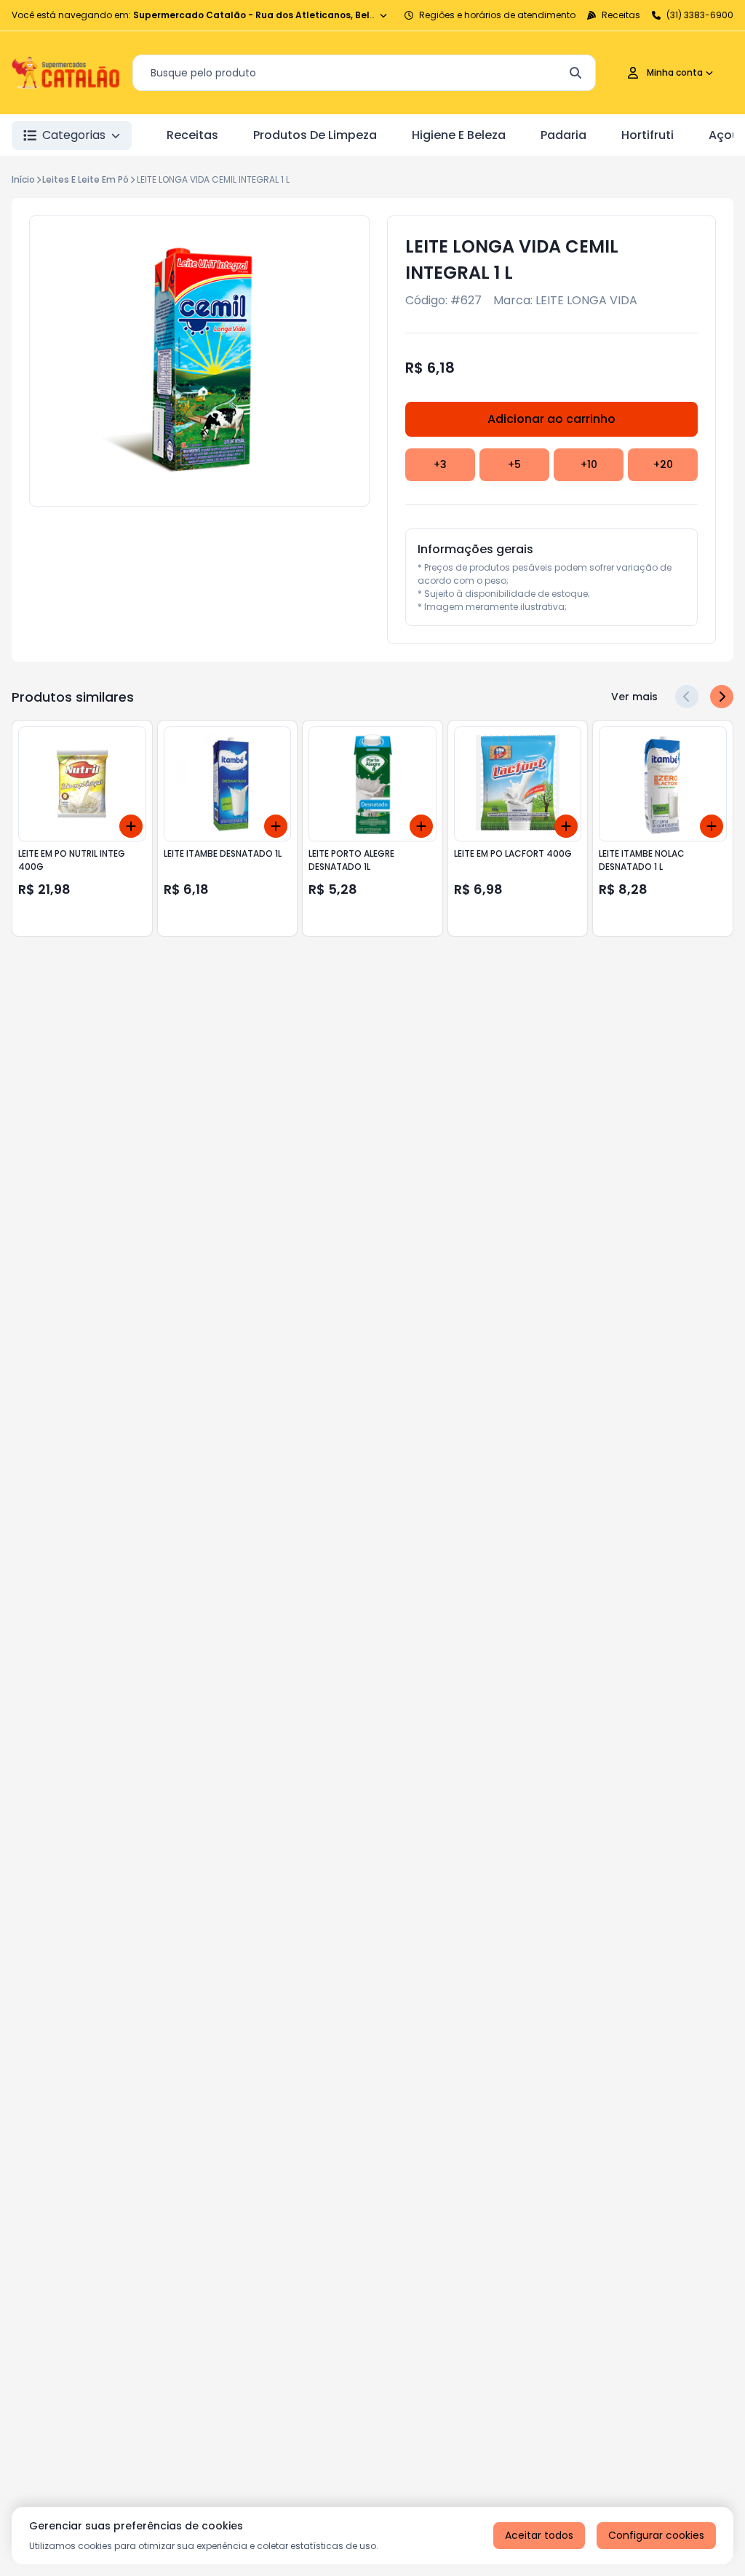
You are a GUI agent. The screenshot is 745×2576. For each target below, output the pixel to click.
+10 (589, 464)
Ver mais (634, 697)
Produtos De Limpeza (315, 135)
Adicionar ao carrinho (551, 419)
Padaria (563, 135)
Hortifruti (648, 135)
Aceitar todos (539, 2535)
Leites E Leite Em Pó (85, 179)
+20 (663, 464)
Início (23, 179)
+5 (514, 464)
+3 (440, 464)
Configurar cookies (656, 2535)
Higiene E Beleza (459, 135)
